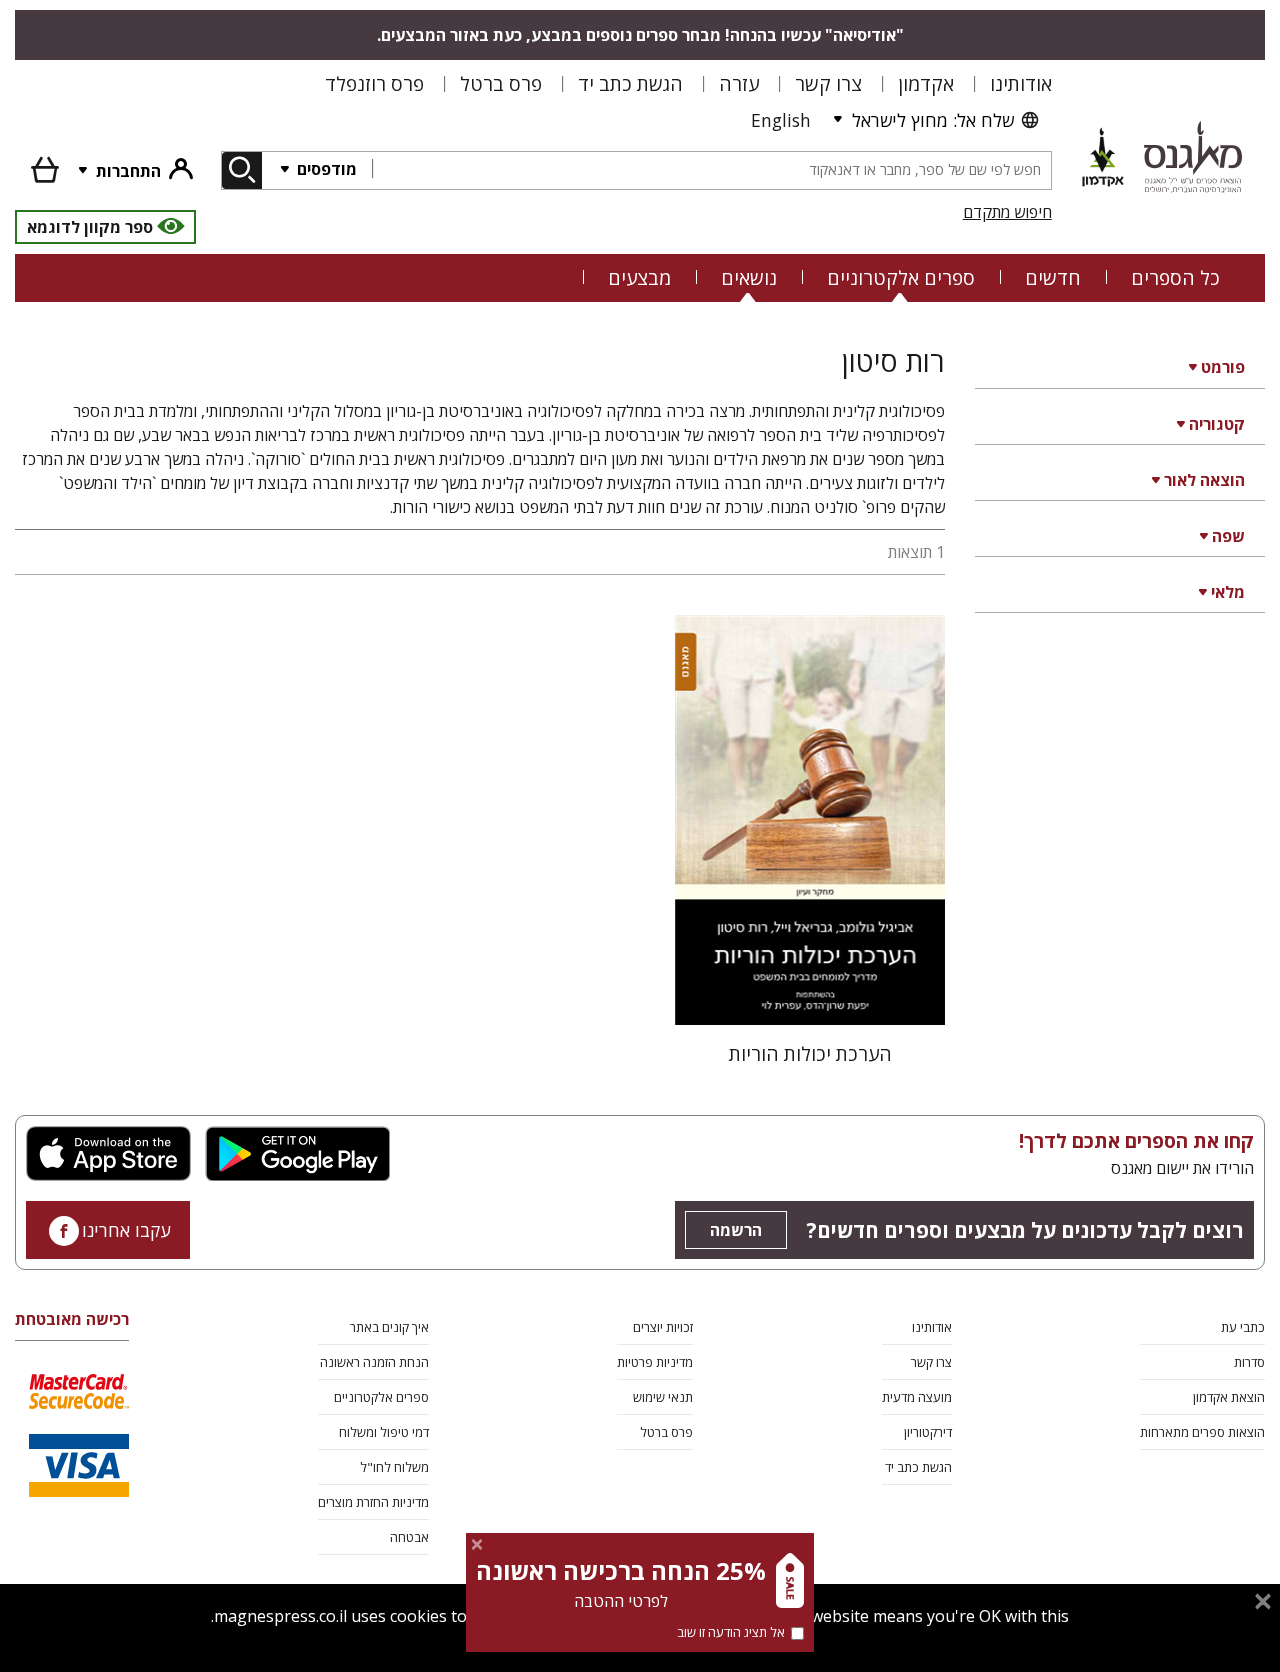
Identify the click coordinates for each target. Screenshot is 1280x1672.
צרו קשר (828, 83)
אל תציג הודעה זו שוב (731, 1632)
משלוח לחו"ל (394, 1467)
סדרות (1249, 1362)
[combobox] (711, 170)
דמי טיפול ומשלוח (384, 1432)
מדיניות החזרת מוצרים (373, 1502)
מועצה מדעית (917, 1397)
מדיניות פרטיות (655, 1362)
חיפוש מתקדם (1007, 212)
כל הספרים (1175, 277)
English (781, 120)
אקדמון (926, 83)
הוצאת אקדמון (1229, 1397)
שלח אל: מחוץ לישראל (933, 120)
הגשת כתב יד (630, 83)
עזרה (739, 83)
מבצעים (639, 277)
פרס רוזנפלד (374, 83)
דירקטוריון (928, 1432)
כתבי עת (1243, 1327)
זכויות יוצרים (663, 1327)
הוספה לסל (810, 993)
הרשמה (736, 1230)
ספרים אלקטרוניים (901, 277)
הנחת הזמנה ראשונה (374, 1362)
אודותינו (1021, 83)
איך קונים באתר (389, 1327)
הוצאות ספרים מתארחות (1202, 1432)
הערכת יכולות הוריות (810, 1053)
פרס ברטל (501, 83)
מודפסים (325, 169)
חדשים (1053, 277)
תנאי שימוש (663, 1397)
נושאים (749, 277)
